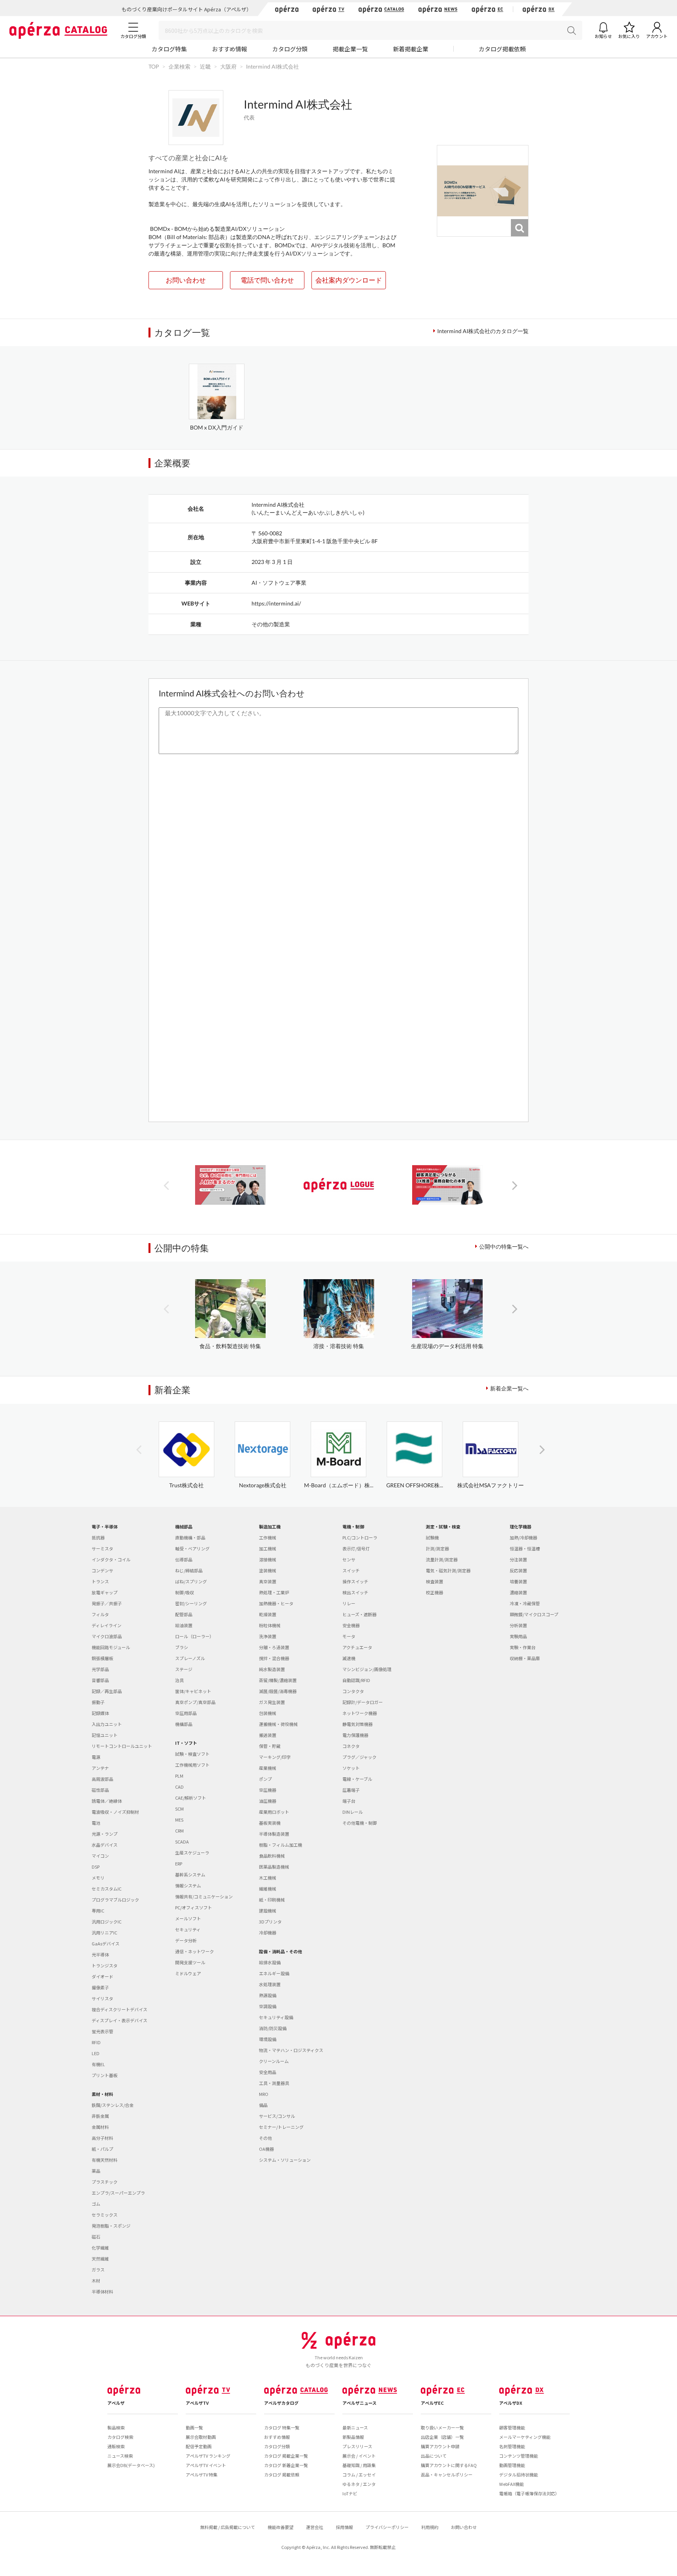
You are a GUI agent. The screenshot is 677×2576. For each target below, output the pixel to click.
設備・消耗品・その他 (281, 1951)
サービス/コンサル (277, 2116)
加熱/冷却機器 (523, 1537)
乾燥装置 (268, 1614)
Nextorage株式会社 (263, 1485)
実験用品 (518, 1636)
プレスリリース (357, 2446)
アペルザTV (197, 2403)
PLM (179, 1776)
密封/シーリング (191, 1603)
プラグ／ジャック (359, 1757)
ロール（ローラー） (195, 1636)
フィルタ (100, 1614)
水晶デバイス (105, 1845)
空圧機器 (268, 1790)
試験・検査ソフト (192, 1754)
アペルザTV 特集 (202, 2474)
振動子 (98, 1702)
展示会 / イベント (359, 2456)
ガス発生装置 (272, 1702)
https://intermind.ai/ (276, 603)
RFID (96, 2042)
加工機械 (268, 1548)
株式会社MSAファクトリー (491, 1485)
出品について (434, 2456)
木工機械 (268, 1878)
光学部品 (100, 1669)
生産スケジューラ (192, 1853)
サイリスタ (102, 1998)
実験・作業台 (523, 1647)
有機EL (98, 2064)
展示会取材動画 (201, 2437)
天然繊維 (100, 2259)
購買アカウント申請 (440, 2446)
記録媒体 (100, 1713)
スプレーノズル (190, 1658)
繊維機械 (268, 1889)
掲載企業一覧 (350, 49)
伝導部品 (184, 1559)
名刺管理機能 (512, 2446)
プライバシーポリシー (387, 2527)
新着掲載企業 (411, 49)
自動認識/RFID (356, 1680)
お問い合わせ (186, 280)
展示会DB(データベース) (131, 2465)
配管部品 (184, 1614)
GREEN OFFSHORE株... (415, 1485)
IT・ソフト (186, 1743)
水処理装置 (270, 1984)
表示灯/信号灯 (356, 1548)
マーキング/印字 (275, 1757)
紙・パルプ (102, 2149)
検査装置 (434, 1581)
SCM (179, 1809)
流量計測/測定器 (442, 1559)
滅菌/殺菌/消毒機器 (278, 1691)
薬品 (96, 2171)
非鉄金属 (100, 2116)
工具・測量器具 (274, 2083)
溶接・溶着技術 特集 (339, 1346)
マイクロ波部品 (107, 1636)
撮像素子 (100, 1987)
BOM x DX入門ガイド (217, 427)
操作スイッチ (355, 1581)
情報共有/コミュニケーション (204, 1896)
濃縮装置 (518, 1592)
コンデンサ (102, 1570)
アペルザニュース (359, 2403)
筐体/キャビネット (193, 1691)
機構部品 (184, 1724)
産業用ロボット (274, 1812)
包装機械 (268, 1713)
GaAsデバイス (106, 1943)
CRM (179, 1831)
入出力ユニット (107, 1724)
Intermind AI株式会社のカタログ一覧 (483, 331)
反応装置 (518, 1570)
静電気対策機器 (358, 1724)
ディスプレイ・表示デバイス (119, 2020)
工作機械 (268, 1537)
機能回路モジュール (111, 1647)
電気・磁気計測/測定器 (448, 1570)
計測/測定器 (437, 1548)
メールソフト (188, 1918)
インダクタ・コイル (111, 1559)
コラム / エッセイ (359, 2474)
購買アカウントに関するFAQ (449, 2465)
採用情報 (344, 2527)
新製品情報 (353, 2437)
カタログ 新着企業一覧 (286, 2465)
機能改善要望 (281, 2527)
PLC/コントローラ (360, 1537)
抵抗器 (98, 1537)
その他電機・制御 (360, 1823)
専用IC (98, 1911)
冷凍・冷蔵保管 (525, 1603)
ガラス (98, 2270)
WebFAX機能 (511, 2484)
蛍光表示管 (102, 2031)
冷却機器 (268, 1932)
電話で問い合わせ (267, 280)
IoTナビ (350, 2493)
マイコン (100, 1856)
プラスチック (105, 2182)
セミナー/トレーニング (281, 2127)
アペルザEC (432, 2403)
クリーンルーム (274, 2061)
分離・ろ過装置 (274, 1647)
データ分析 (186, 1940)
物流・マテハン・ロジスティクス (291, 2050)
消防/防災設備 (273, 2028)
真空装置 (268, 1581)
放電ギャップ (105, 1592)
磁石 (96, 2237)
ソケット (351, 1768)
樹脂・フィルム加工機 (281, 1845)
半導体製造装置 (274, 1834)
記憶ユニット (105, 1735)
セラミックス (105, 2215)
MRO (264, 2094)
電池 (96, 1823)
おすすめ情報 (230, 49)
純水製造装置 (272, 1669)
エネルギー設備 (274, 1973)
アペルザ (116, 2403)
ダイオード (102, 1976)
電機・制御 (353, 1526)
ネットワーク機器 (360, 1713)
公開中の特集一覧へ (504, 1246)
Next (515, 1185)
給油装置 (184, 1625)
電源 (96, 1757)
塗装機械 (268, 1570)
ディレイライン (107, 1625)
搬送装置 (268, 1735)
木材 (96, 2281)
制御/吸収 (185, 1592)
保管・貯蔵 (270, 1746)
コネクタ (351, 1746)
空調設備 (268, 2006)
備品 (263, 2105)
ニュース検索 (120, 2456)
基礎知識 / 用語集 (359, 2465)
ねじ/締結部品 (189, 1570)
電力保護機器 (355, 1735)
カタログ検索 (120, 2437)
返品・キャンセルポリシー (447, 2474)
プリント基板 (105, 2075)
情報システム (188, 1885)
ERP (179, 1864)
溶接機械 (268, 1559)
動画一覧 (194, 2427)
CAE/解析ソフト (191, 1798)
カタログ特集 (169, 49)
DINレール (353, 1812)
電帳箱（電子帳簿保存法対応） (529, 2493)
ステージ (184, 1669)
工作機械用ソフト (192, 1765)
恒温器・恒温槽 (525, 1548)
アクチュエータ (357, 1647)
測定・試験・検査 (443, 1526)
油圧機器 (268, 1801)
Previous (166, 1185)
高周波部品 (102, 1779)
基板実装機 (270, 1823)
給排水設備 (270, 1962)
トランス (100, 1581)
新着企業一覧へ (509, 1388)
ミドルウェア (188, 1973)
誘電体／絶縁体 (107, 1801)
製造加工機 (270, 1526)
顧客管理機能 (512, 2427)
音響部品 (100, 1680)
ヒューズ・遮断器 (359, 1614)
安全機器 (351, 1625)
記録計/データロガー (363, 1702)
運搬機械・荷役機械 (278, 1724)
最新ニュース (355, 2427)
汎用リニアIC (104, 1932)
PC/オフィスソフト (194, 1907)
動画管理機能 (512, 2465)
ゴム (96, 2204)
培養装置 (518, 1581)
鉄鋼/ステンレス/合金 (113, 2105)
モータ (349, 1636)
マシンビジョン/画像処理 (367, 1669)
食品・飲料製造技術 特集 (230, 1346)
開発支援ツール (190, 1962)
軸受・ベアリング (192, 1548)
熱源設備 (268, 1995)
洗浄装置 (268, 1636)
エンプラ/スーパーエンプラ (118, 2193)
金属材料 (100, 2127)
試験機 (432, 1537)
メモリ (98, 1878)
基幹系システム (190, 1874)
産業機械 (268, 1768)
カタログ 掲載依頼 (282, 2474)
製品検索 (116, 2427)
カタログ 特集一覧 (282, 2427)
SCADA (182, 1842)
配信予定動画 (199, 2446)
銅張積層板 (102, 1658)
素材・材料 (102, 2094)
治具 (179, 1680)
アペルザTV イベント (206, 2465)
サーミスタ (102, 1548)
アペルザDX (511, 2403)
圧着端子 (351, 1790)
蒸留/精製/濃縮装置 (278, 1680)
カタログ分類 (290, 49)
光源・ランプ (105, 1834)
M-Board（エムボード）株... (339, 1485)
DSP (96, 1867)
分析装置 (518, 1625)
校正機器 (434, 1592)
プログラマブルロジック (115, 1900)
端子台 (349, 1801)
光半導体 (100, 1954)
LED (96, 2053)
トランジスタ (105, 1965)
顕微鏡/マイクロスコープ (534, 1614)
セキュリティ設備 (276, 2017)
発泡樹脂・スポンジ (111, 2226)
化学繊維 (100, 2248)
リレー (349, 1603)
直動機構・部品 (190, 1537)
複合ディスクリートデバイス (119, 2009)
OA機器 (266, 2149)
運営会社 (315, 2527)
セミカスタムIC (107, 1889)
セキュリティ (188, 1929)
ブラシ (182, 1647)
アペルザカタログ (281, 2403)
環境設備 (268, 2039)
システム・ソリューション (285, 2160)
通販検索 (116, 2446)
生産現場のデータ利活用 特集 (447, 1346)
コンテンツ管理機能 (519, 2456)
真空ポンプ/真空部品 (195, 1702)
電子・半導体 (105, 1526)
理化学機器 (520, 1526)
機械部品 (184, 1526)
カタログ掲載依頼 (502, 49)
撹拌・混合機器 (274, 1658)
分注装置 (518, 1559)
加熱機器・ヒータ (276, 1603)
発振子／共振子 (107, 1603)
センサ (349, 1559)
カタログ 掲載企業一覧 (286, 2456)
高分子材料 (102, 2138)
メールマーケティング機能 (525, 2437)
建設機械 (268, 1911)
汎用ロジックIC (107, 1922)
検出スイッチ (355, 1592)
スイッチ (351, 1570)
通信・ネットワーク (195, 1951)
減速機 (349, 1658)
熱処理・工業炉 (274, 1592)
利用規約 (430, 2527)
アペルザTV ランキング (208, 2456)
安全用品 (268, 2072)
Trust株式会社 (186, 1485)
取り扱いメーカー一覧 (442, 2427)
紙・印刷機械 (272, 1900)
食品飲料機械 (272, 1856)
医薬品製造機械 (274, 1867)
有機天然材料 (105, 2160)
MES (179, 1820)
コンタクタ (353, 1691)
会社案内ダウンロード (349, 280)
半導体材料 (102, 2291)
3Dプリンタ (270, 1922)
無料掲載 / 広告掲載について (228, 2527)
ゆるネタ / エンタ (359, 2484)
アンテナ (100, 1768)
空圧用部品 (186, 1713)
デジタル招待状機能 (519, 2474)
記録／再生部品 (107, 1691)
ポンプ (265, 1779)
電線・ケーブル (357, 1779)
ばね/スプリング (191, 1581)
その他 (265, 2138)
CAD (179, 1787)
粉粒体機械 (270, 1625)
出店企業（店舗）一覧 (442, 2437)
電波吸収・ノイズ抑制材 (115, 1812)
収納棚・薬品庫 (525, 1658)
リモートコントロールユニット (122, 1746)
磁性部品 (100, 1790)
